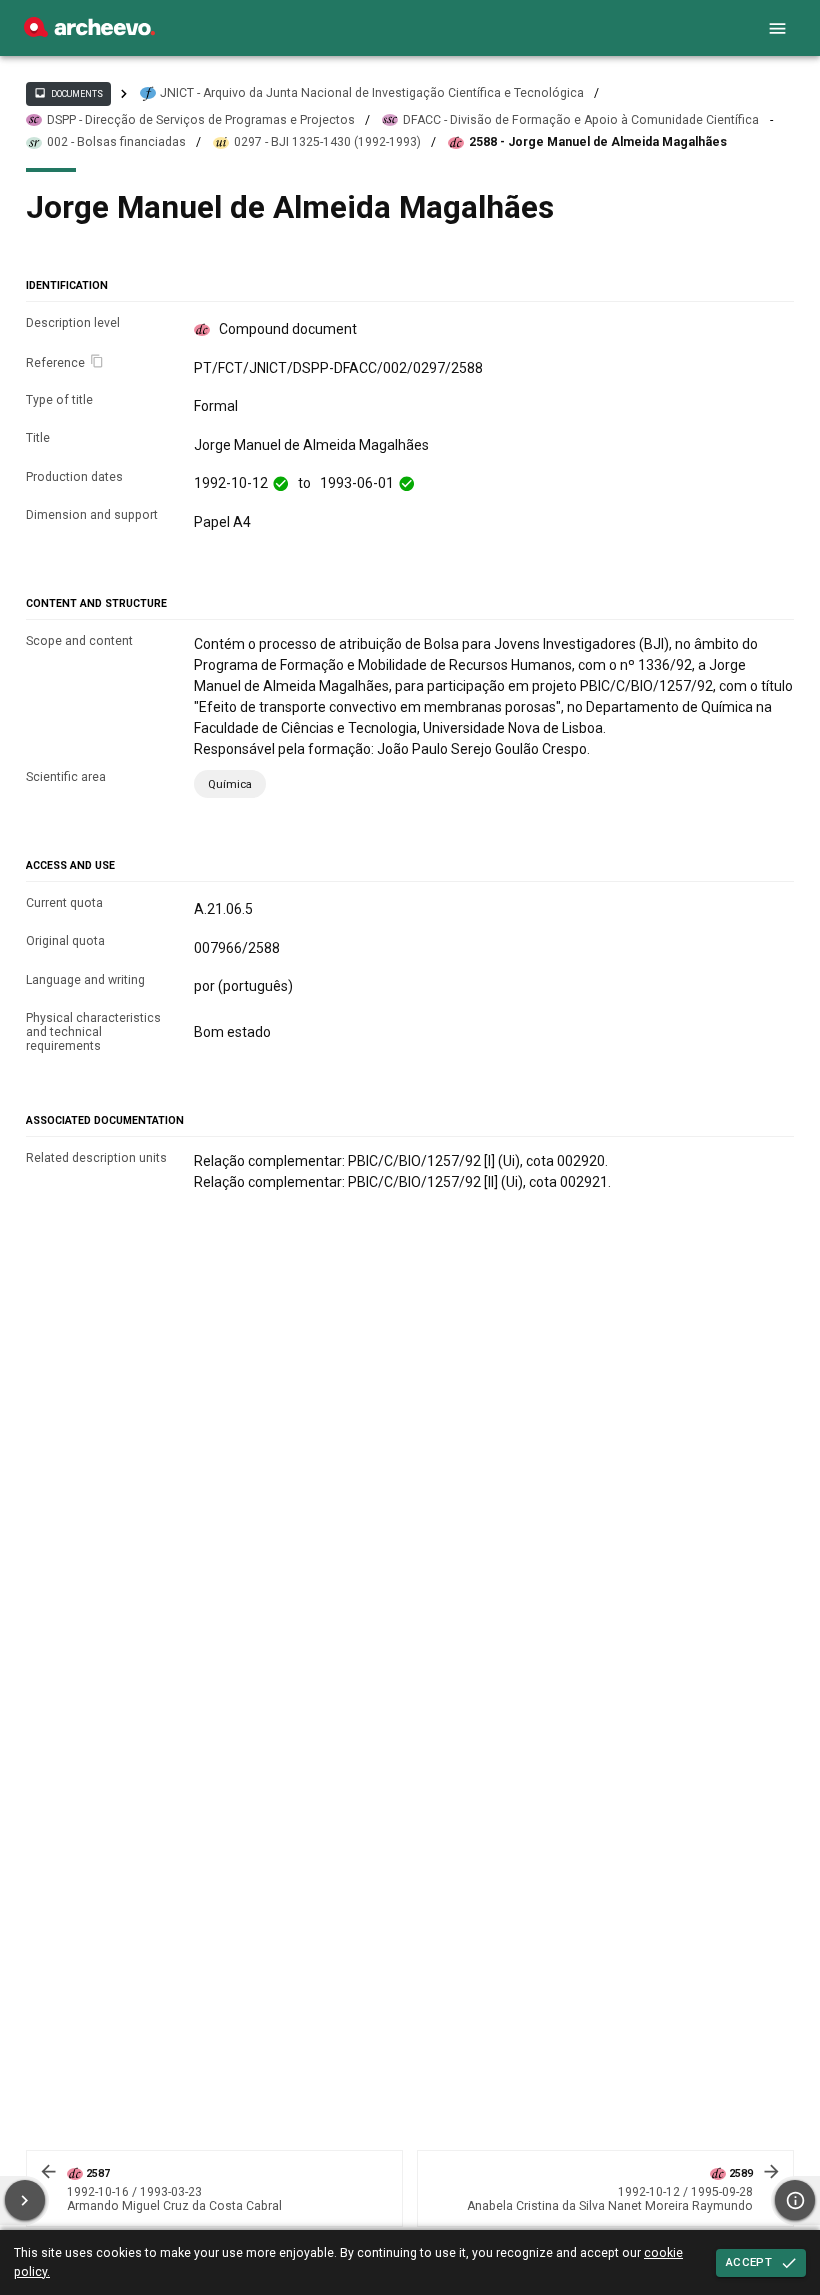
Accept (749, 2262)
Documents (68, 93)
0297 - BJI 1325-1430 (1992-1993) (327, 142)
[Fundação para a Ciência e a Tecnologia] (89, 32)
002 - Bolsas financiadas (116, 142)
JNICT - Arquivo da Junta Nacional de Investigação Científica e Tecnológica (372, 93)
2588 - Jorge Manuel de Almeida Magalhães (598, 142)
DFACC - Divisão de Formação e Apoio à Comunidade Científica (581, 120)
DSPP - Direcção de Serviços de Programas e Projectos (201, 120)
